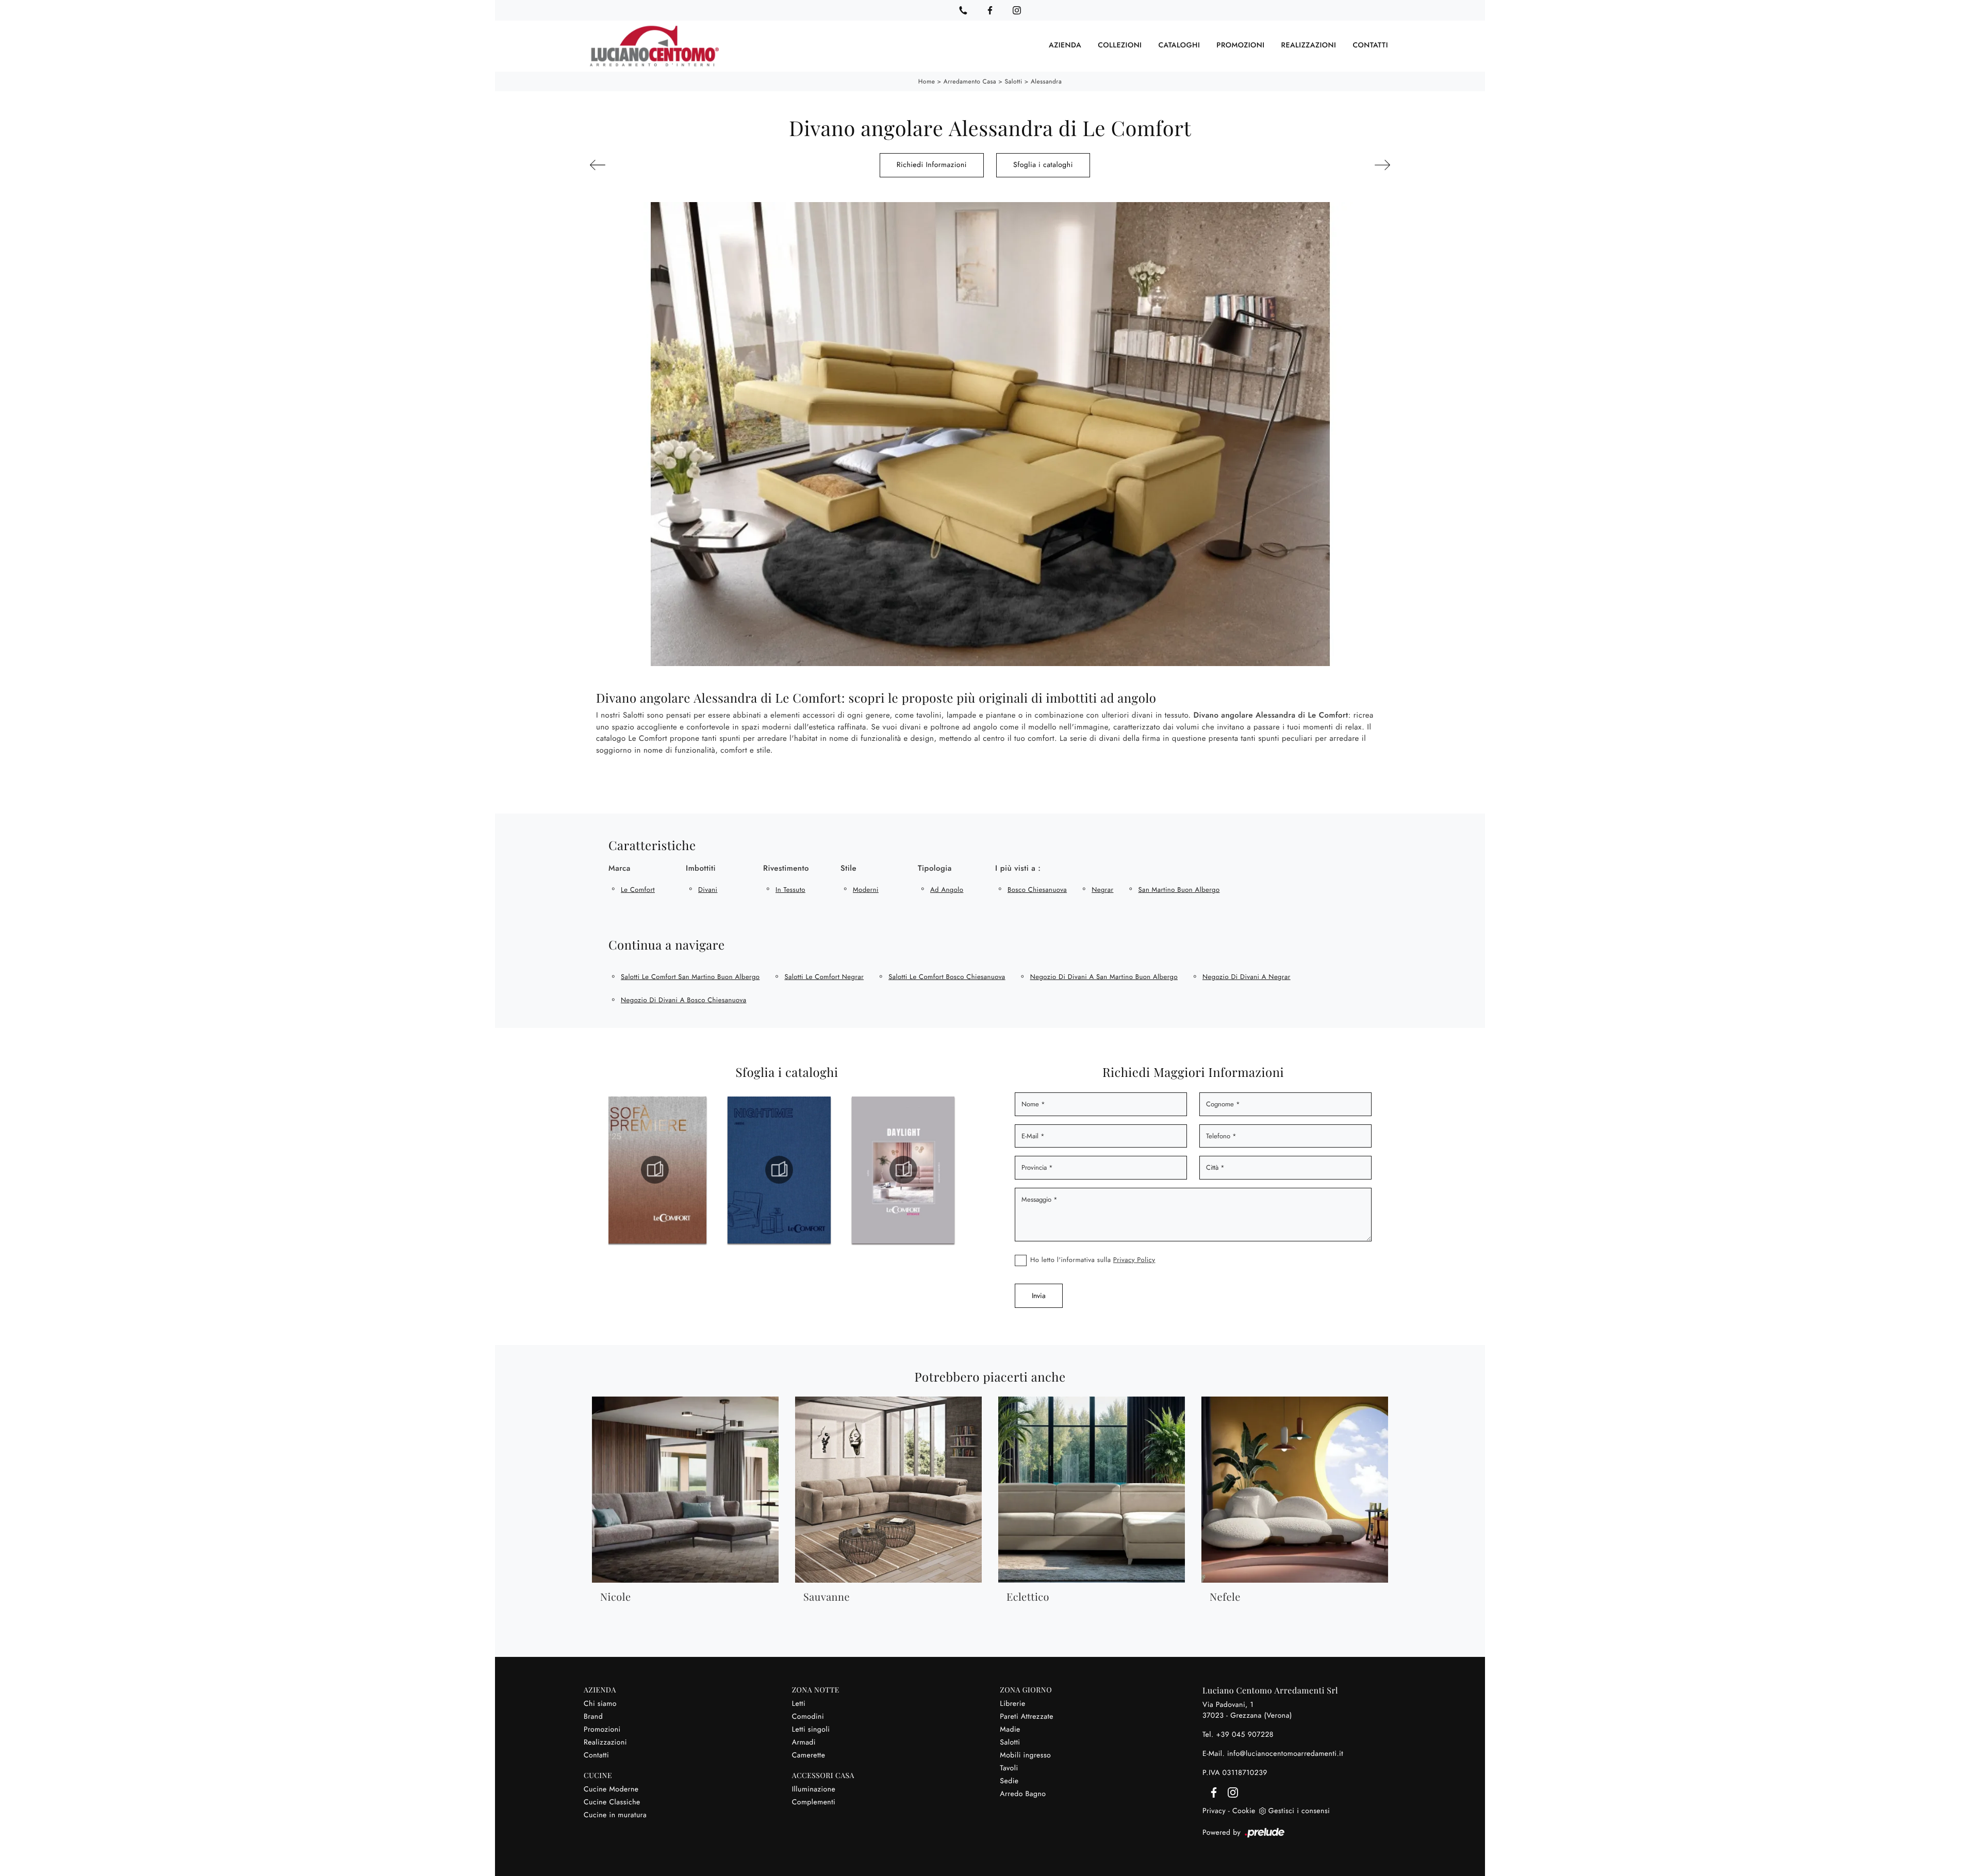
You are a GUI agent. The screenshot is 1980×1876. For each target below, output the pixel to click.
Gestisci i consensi (1299, 1811)
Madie (1010, 1730)
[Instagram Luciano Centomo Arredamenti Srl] (1017, 10)
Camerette (809, 1755)
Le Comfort (638, 890)
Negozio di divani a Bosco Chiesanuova (683, 1000)
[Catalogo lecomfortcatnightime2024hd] (655, 1170)
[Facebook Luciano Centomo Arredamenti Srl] (990, 10)
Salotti (1013, 81)
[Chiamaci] (963, 10)
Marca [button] (620, 868)
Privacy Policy (1134, 1260)
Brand (593, 1717)
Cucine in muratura (615, 1815)
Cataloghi (1179, 46)
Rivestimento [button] (786, 868)
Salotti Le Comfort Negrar (824, 977)
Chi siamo (600, 1704)
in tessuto (790, 890)
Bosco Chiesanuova (1037, 890)
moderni (866, 890)
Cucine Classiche (612, 1802)
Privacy (1214, 1811)
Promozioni (1240, 46)
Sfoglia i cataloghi (1043, 165)
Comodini (808, 1717)
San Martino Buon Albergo (1179, 890)
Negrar (1102, 890)
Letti (799, 1704)
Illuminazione (814, 1789)
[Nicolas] (1329, 165)
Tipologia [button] (935, 868)
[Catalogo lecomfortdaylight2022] (779, 1170)
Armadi (804, 1742)
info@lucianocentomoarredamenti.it (1285, 1754)
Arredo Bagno (1023, 1794)
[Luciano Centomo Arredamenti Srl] (654, 46)
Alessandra (1046, 81)
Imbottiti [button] (701, 868)
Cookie (1244, 1811)
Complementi (814, 1802)
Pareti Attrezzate (1027, 1717)
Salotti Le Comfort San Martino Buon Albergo (690, 977)
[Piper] (651, 165)
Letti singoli (811, 1730)
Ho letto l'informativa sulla (1093, 1260)
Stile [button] (848, 868)
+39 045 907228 (1245, 1735)
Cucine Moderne (611, 1789)
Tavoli (1009, 1768)
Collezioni (1120, 46)
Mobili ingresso (1025, 1755)
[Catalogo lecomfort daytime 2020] (903, 1170)
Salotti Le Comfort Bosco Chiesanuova (947, 977)
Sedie (1009, 1781)
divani (708, 890)
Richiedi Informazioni (932, 165)
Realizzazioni (1309, 46)
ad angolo (947, 890)
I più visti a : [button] (1018, 868)
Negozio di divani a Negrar (1247, 977)
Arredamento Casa (970, 81)
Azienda (1065, 46)
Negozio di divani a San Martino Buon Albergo (1104, 977)
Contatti (1370, 46)
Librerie (1012, 1704)
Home (927, 81)
